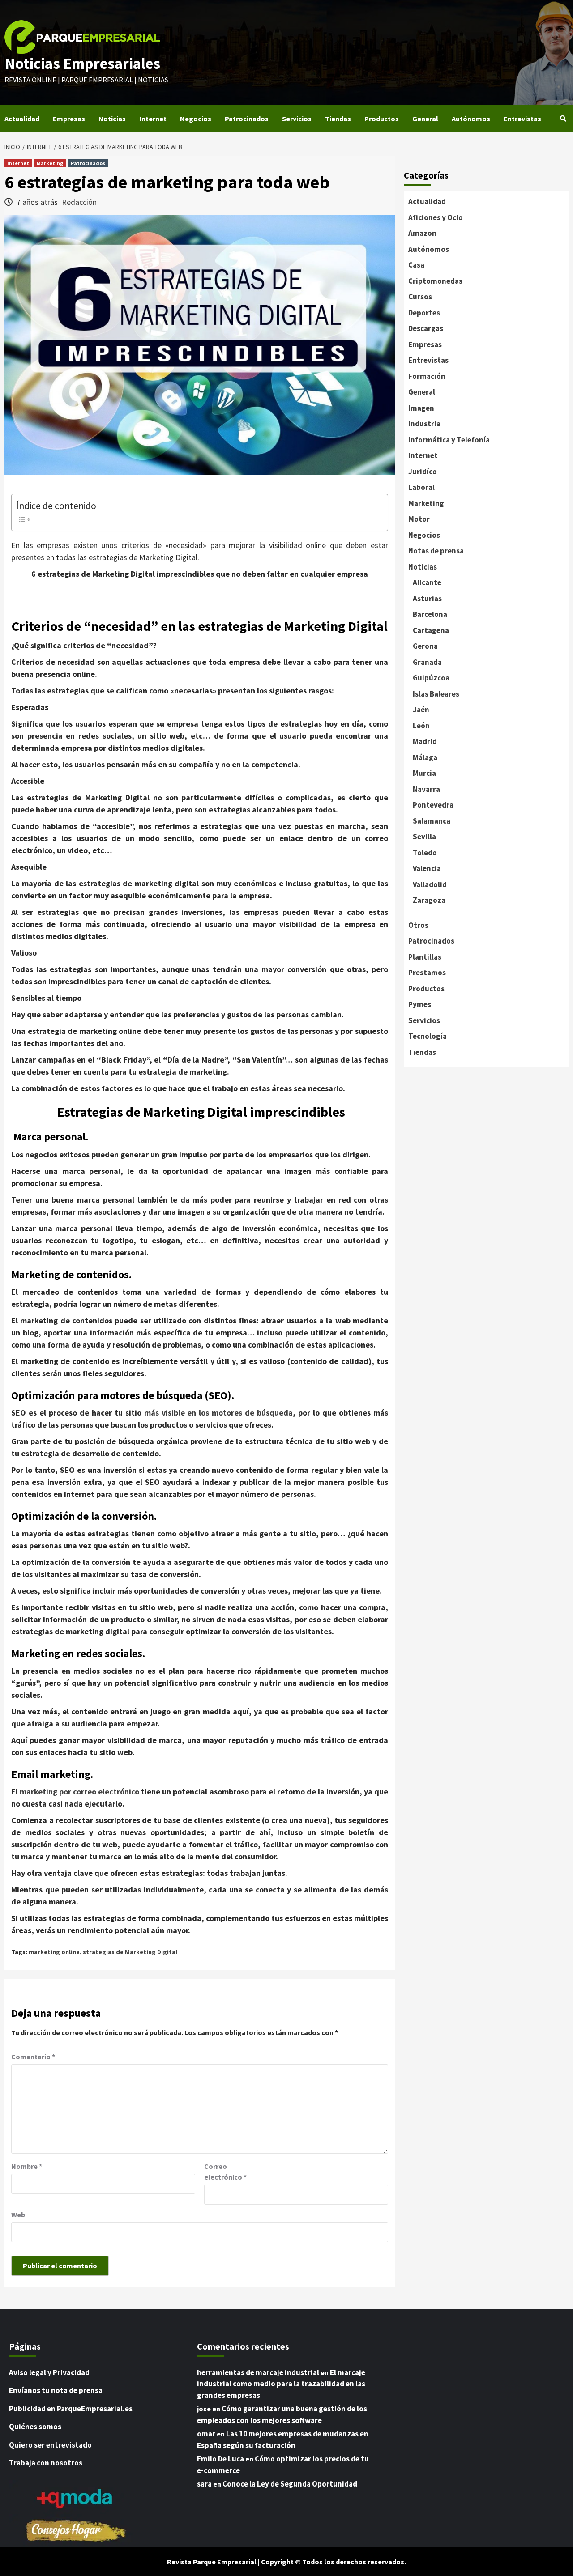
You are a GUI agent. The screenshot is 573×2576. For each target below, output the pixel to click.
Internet (153, 119)
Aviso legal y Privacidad (49, 2372)
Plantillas (425, 957)
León (421, 726)
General (425, 119)
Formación (427, 376)
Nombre (27, 2166)
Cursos (420, 297)
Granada (427, 662)
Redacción (79, 202)
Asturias (427, 599)
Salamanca (432, 821)
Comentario (33, 2057)
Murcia (424, 773)
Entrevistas (522, 119)
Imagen (421, 408)
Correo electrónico (225, 2172)
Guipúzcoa (431, 678)
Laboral (421, 487)
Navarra (426, 789)
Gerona (425, 646)
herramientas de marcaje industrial (258, 2372)
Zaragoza (429, 900)
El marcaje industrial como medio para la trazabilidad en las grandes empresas (281, 2384)
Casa (416, 265)
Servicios (297, 119)
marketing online (54, 1952)
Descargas (426, 328)
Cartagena (431, 630)
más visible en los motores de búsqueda (219, 1413)
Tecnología (428, 1036)
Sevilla (424, 837)
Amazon (422, 233)
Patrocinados (247, 119)
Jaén (421, 710)
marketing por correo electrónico (79, 1792)
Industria (424, 424)
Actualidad (22, 119)
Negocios (196, 119)
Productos (382, 119)
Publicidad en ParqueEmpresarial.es (71, 2409)
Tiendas (338, 119)
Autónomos (471, 119)
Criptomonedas (435, 281)
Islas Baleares (436, 694)
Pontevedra (433, 805)
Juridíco (423, 472)
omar (206, 2434)
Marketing (50, 163)
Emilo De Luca (220, 2459)
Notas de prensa (436, 551)
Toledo (425, 853)
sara (204, 2484)
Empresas (69, 119)
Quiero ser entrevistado (50, 2445)
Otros (418, 925)
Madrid (425, 741)
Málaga (425, 757)
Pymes (420, 1004)
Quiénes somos (35, 2427)
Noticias (112, 119)
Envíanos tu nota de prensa (56, 2390)
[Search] (563, 119)
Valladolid (430, 884)
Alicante (427, 582)
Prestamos (427, 973)
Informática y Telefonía (449, 440)
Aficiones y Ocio (436, 217)
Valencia (427, 868)
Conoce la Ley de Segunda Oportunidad (290, 2484)
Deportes (424, 313)
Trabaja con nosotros (46, 2463)
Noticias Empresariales (82, 64)
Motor (419, 519)
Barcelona (430, 614)
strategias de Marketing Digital (130, 1952)
